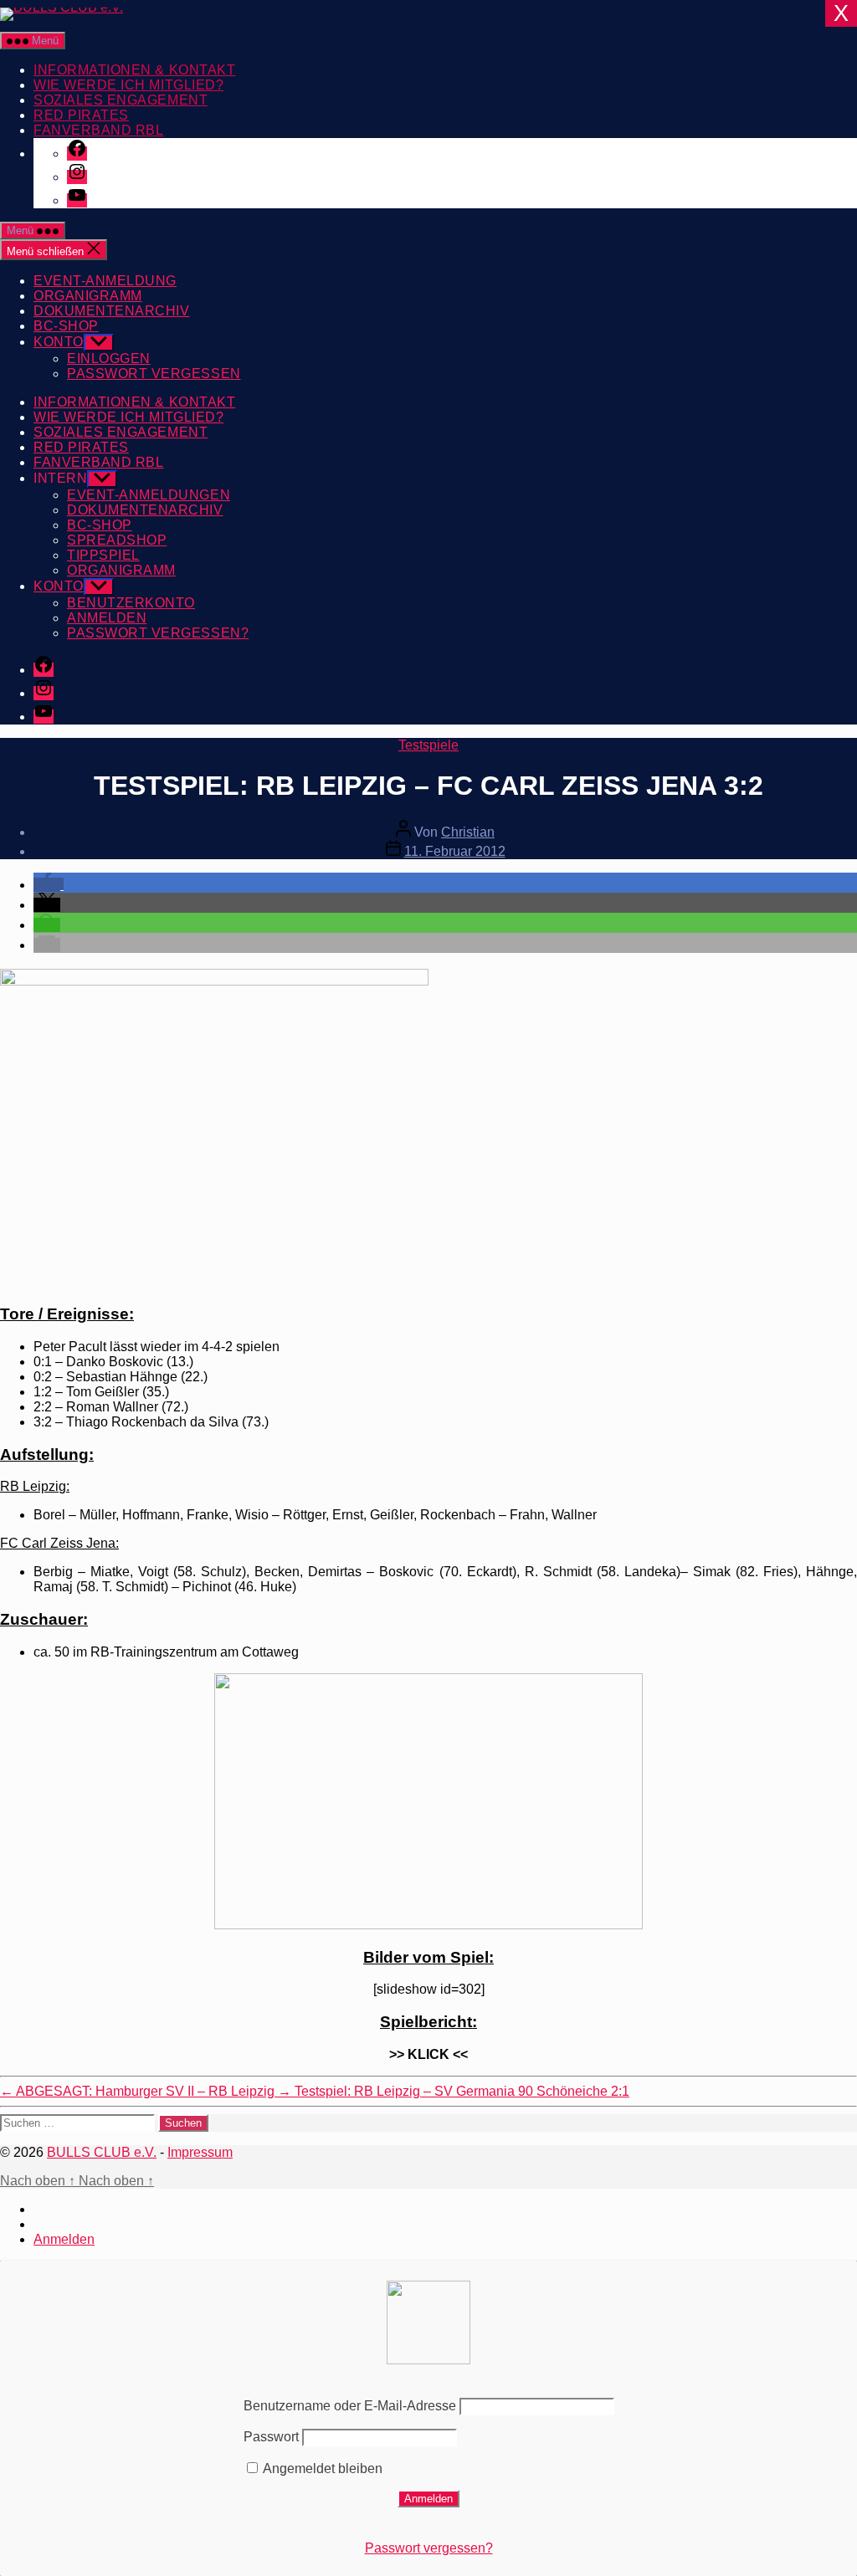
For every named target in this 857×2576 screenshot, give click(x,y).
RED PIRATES (81, 115)
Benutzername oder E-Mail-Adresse (350, 2406)
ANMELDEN (107, 618)
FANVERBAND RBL (98, 130)
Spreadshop (117, 540)
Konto (59, 342)
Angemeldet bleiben (321, 2468)
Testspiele (428, 745)
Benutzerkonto (131, 603)
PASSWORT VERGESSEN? (158, 633)
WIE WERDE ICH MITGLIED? (128, 85)
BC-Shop (66, 326)
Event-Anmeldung (105, 281)
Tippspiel (103, 555)
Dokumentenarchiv (112, 311)
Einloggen (109, 358)
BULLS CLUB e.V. (102, 2152)
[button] (49, 885)
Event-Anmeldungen (149, 495)
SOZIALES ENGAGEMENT (121, 100)
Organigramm (88, 296)
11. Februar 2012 (455, 851)
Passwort (271, 2437)
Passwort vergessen (154, 374)
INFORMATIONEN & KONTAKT (134, 70)
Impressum (200, 2152)
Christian (468, 832)
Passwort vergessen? (429, 2548)
